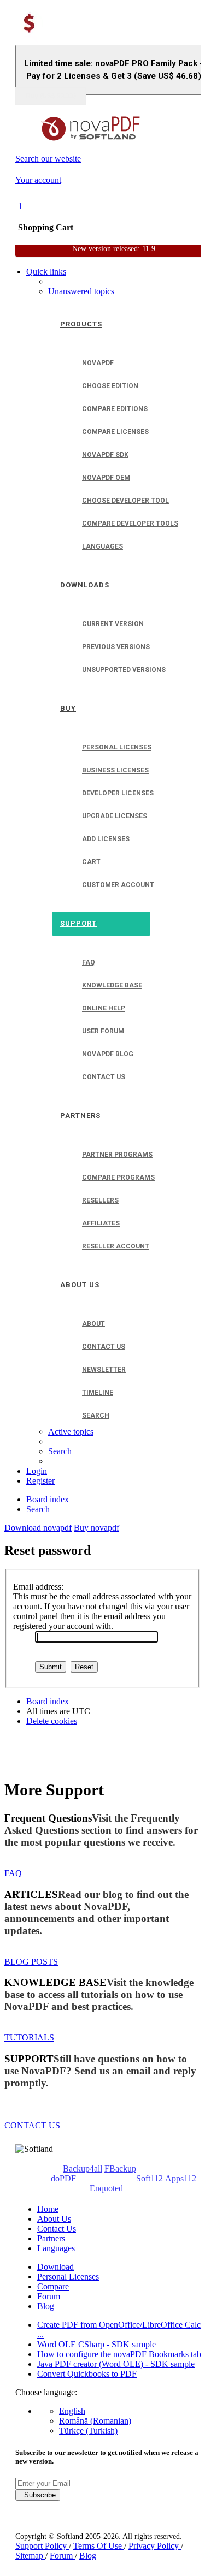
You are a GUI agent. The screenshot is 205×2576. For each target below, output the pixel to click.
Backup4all (83, 2169)
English (72, 2411)
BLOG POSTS (31, 1962)
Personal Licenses (68, 2277)
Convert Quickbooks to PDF (87, 2374)
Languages (56, 2248)
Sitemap (30, 2556)
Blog (46, 2306)
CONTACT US (32, 2125)
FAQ (13, 1873)
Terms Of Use (99, 2546)
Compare (53, 2286)
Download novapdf (38, 1528)
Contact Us (57, 2229)
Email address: (38, 1587)
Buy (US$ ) (51, 96)
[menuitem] (81, 291)
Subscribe (38, 2495)
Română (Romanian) (95, 2421)
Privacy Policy (155, 2546)
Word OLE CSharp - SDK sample (96, 2344)
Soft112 (150, 2178)
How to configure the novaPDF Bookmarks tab (119, 2354)
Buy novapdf (96, 1528)
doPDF (63, 2178)
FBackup (120, 2169)
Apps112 (181, 2178)
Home (48, 2209)
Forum (49, 2296)
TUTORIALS (29, 2037)
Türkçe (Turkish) (88, 2431)
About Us (54, 2219)
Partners (51, 2238)
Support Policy (42, 2546)
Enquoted (106, 2188)
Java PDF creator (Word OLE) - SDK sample (116, 2364)
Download (55, 2267)
